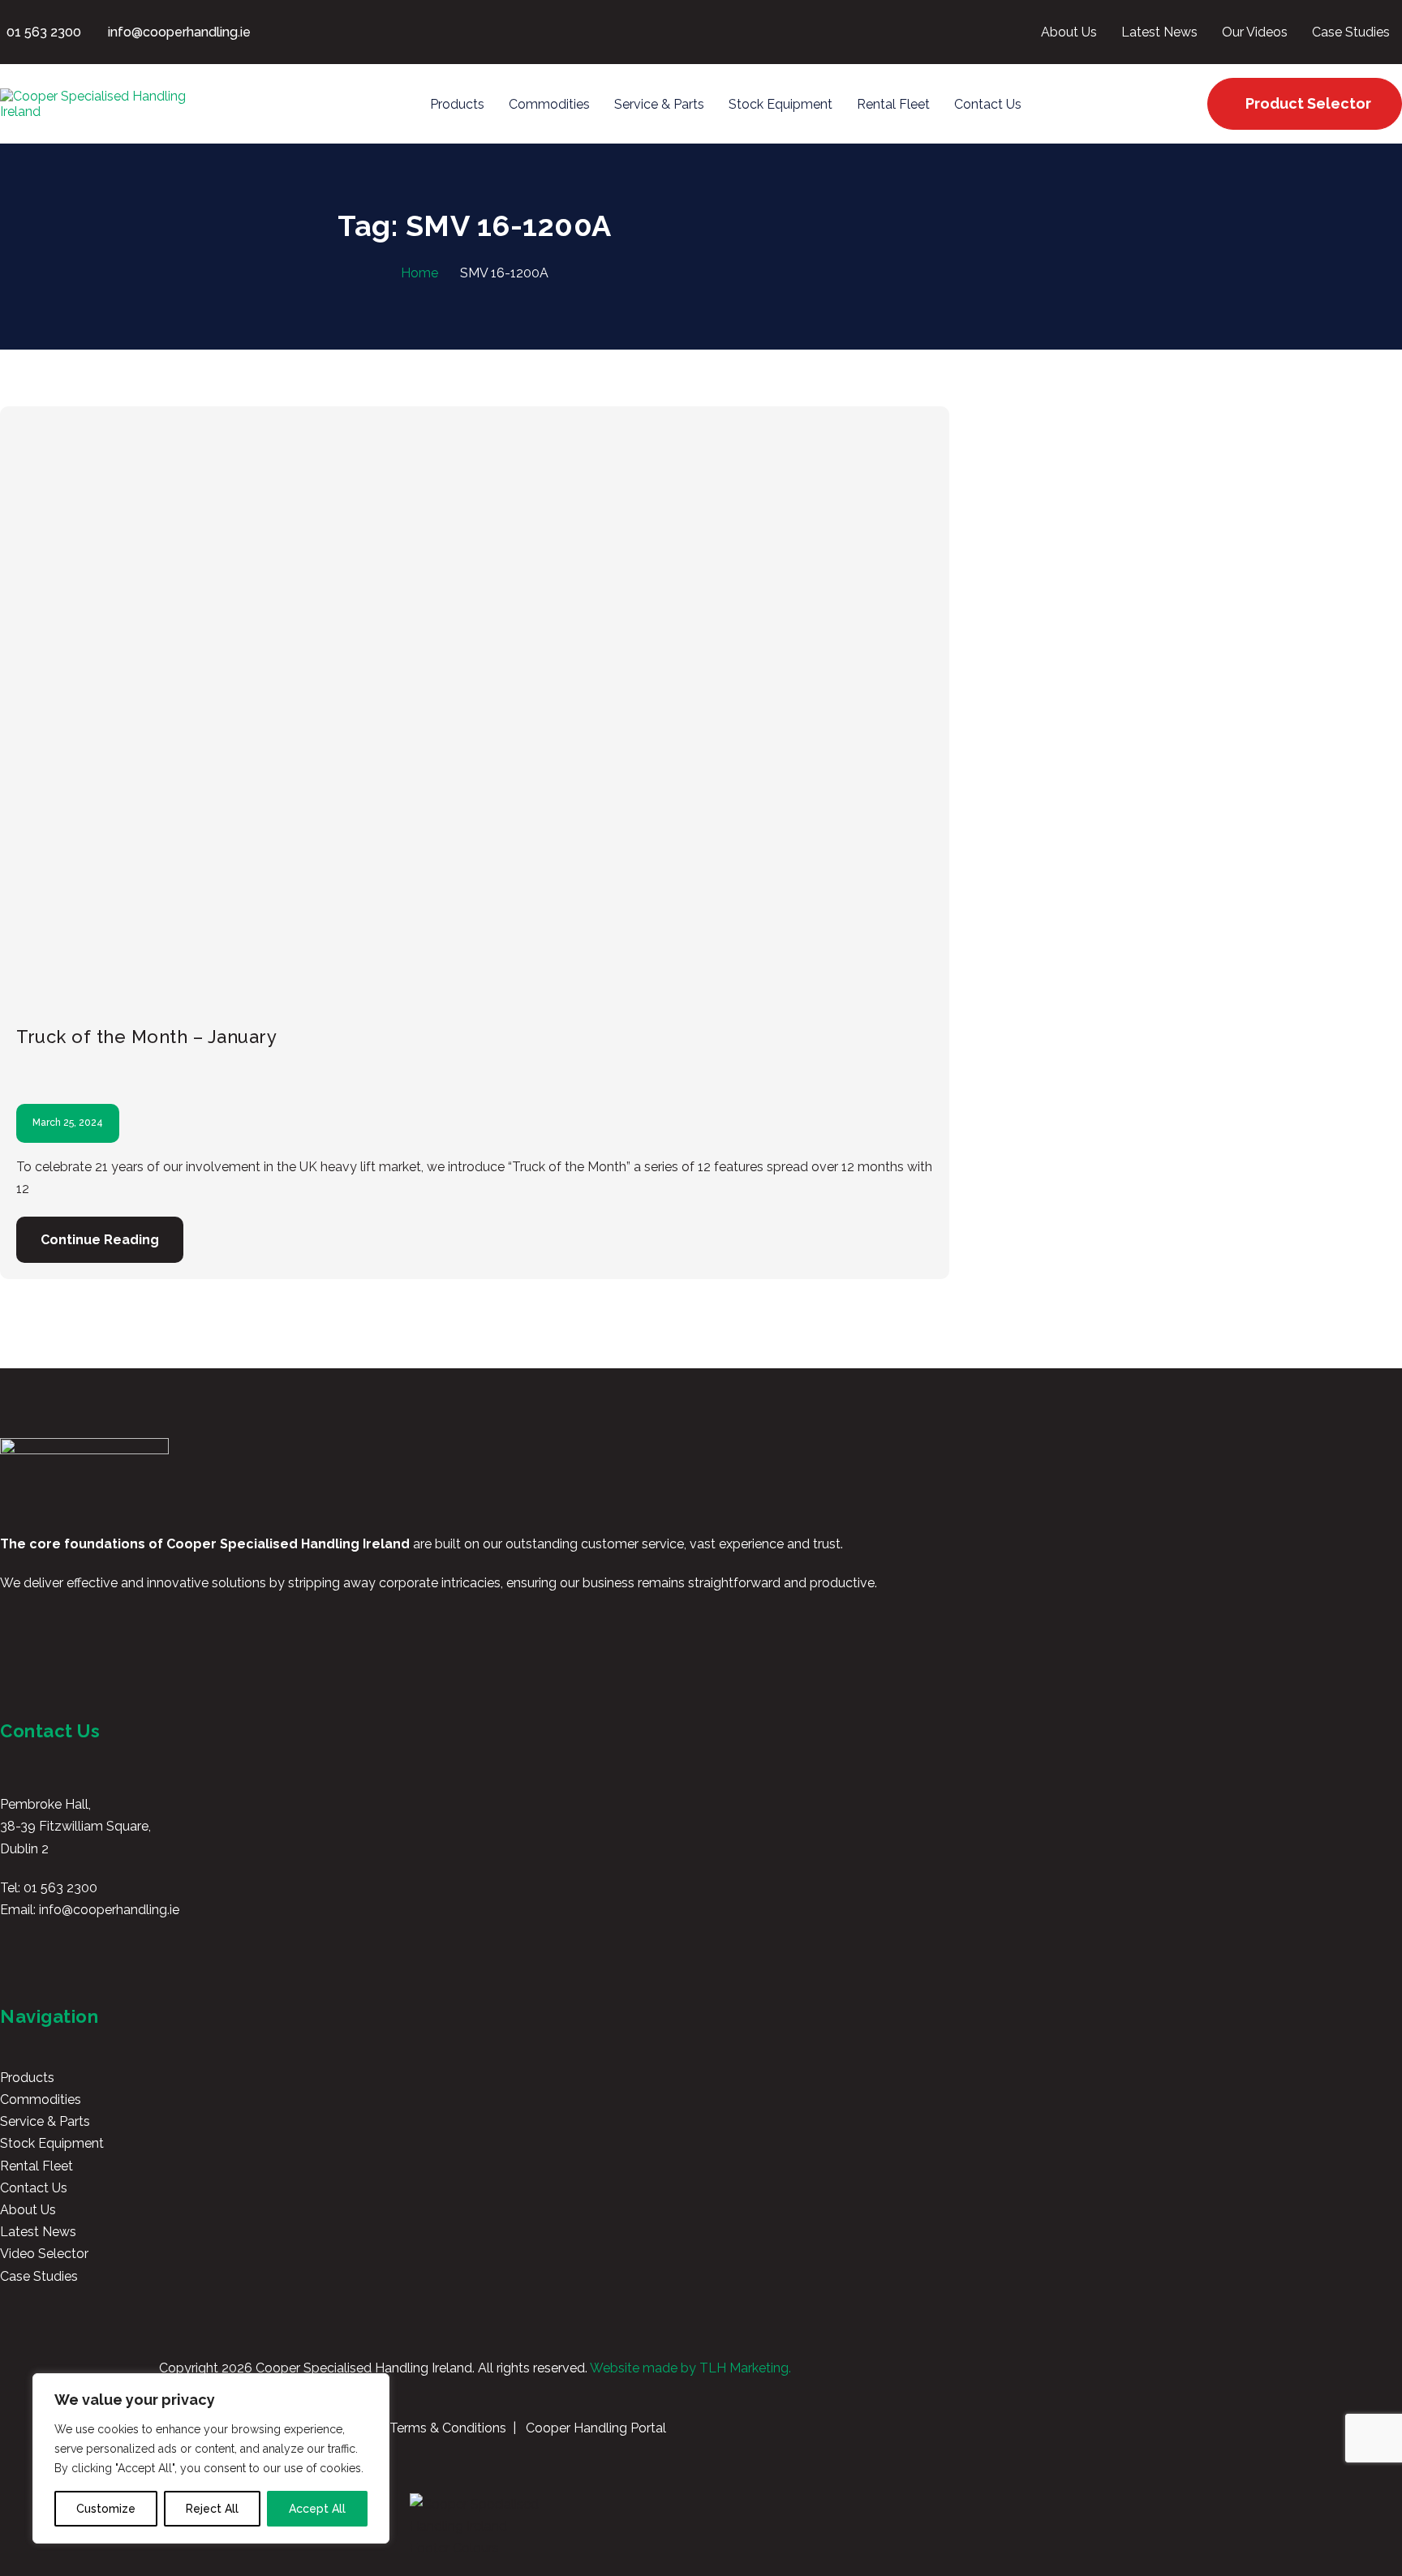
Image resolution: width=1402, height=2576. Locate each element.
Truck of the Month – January (146, 1037)
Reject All (212, 2509)
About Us (28, 2210)
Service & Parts (45, 2121)
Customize (106, 2509)
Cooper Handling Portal (594, 2428)
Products (27, 2078)
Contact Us (34, 2188)
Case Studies (39, 2276)
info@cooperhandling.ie (109, 1910)
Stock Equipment (52, 2143)
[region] (211, 2458)
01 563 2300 (60, 1888)
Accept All (317, 2509)
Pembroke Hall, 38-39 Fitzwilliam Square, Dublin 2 (75, 1826)
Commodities (41, 2099)
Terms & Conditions (446, 2428)
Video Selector (44, 2254)
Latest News (38, 2232)
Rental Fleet (37, 2166)
